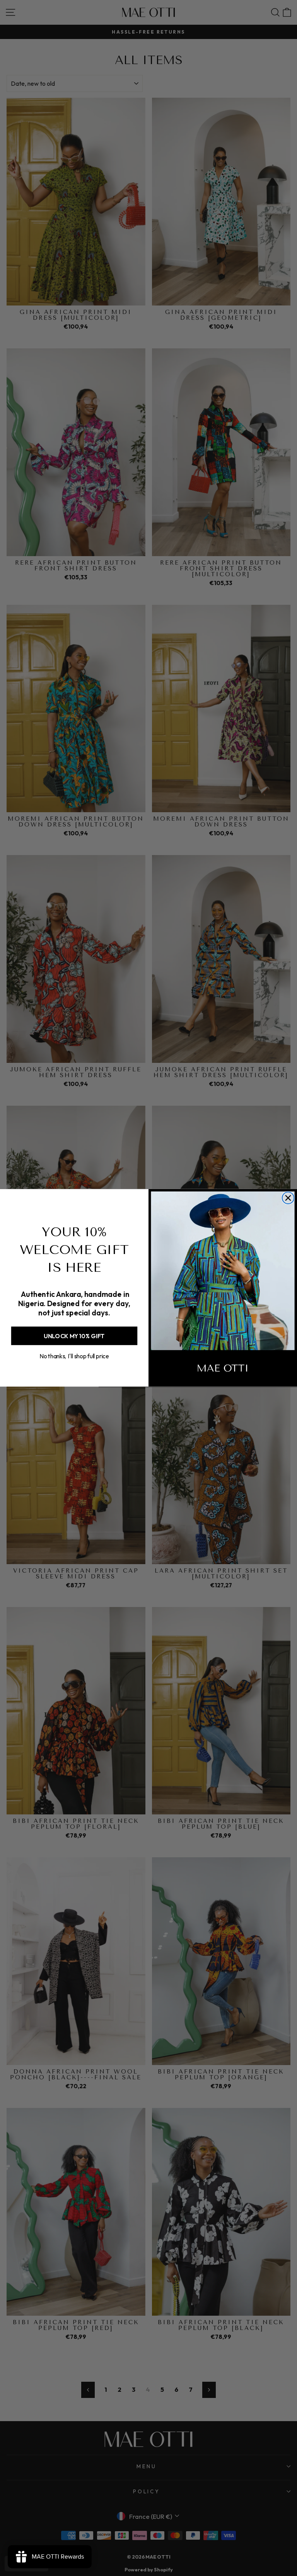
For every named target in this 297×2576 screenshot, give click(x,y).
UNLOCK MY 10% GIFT (74, 1336)
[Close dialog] (288, 1198)
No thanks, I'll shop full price (74, 1357)
